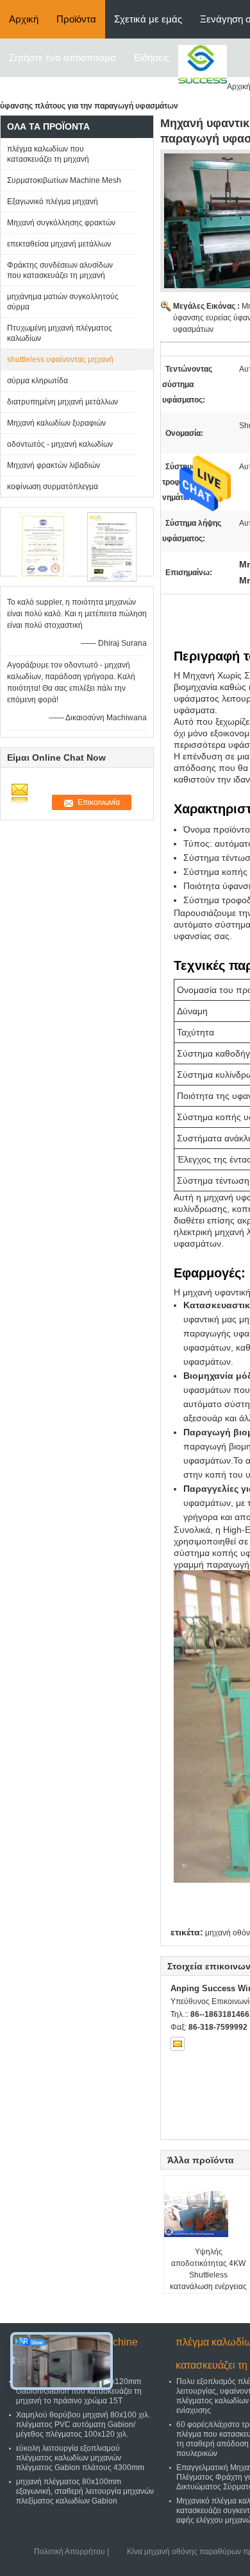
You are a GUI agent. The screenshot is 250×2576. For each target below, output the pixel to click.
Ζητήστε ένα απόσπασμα (63, 57)
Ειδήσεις (152, 57)
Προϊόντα (76, 19)
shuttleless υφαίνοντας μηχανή (60, 359)
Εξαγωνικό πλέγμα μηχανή (53, 202)
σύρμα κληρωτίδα (37, 381)
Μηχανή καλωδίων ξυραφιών (56, 423)
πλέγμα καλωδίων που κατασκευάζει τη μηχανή (48, 154)
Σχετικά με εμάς (148, 19)
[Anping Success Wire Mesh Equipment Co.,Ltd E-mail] (178, 2044)
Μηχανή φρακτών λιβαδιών (54, 465)
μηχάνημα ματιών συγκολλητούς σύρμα (63, 302)
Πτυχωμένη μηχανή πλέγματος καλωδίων (60, 333)
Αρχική (24, 19)
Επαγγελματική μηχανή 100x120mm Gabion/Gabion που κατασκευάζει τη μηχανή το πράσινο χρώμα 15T (79, 2391)
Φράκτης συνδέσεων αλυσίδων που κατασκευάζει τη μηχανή (60, 270)
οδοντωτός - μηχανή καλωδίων (60, 444)
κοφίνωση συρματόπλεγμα (53, 487)
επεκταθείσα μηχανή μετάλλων (59, 244)
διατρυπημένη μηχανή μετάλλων (63, 402)
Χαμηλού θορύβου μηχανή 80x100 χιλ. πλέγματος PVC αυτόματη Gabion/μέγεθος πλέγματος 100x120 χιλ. (83, 2425)
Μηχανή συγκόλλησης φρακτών (61, 223)
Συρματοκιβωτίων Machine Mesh (64, 180)
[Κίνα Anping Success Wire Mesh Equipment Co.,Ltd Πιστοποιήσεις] (42, 547)
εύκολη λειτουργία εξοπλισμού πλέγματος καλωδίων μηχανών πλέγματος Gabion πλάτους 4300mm (80, 2458)
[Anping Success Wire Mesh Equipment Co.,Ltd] (203, 64)
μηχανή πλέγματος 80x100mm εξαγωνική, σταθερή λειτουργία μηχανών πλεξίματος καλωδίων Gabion (85, 2491)
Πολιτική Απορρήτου (70, 2552)
